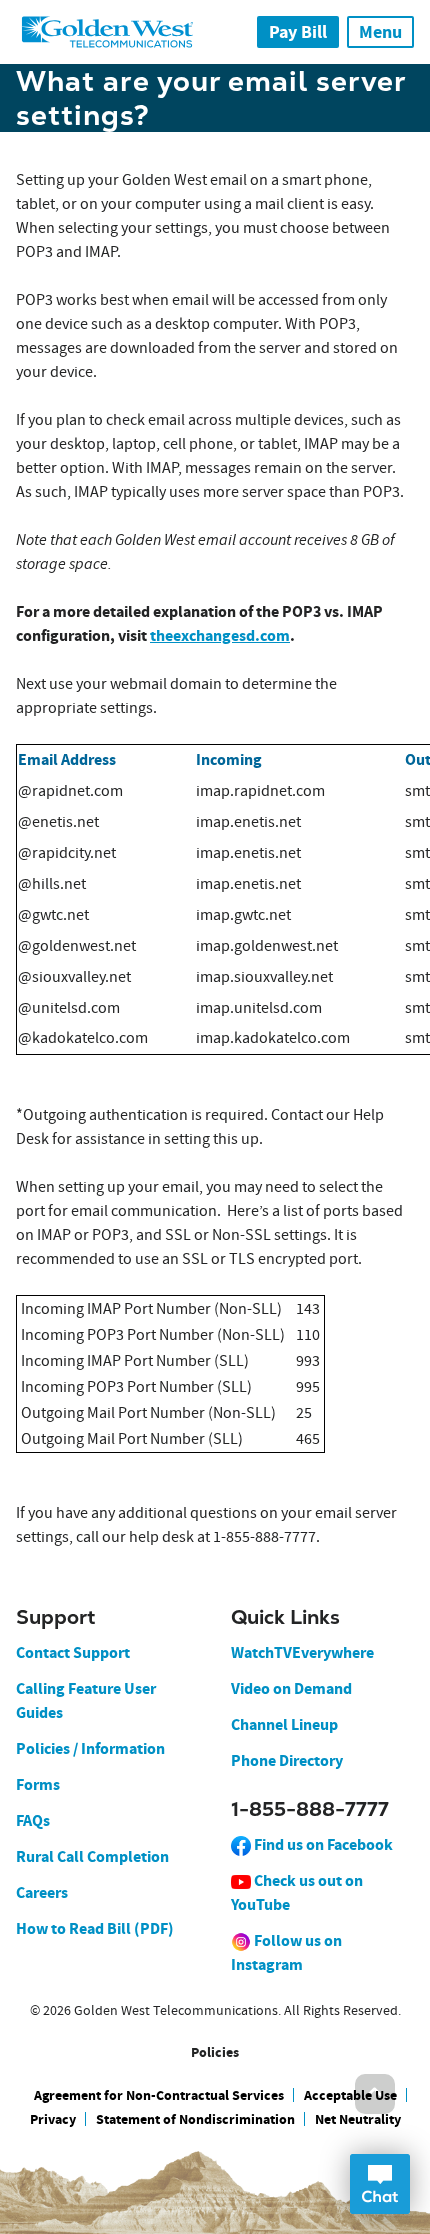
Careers (42, 1892)
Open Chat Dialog (380, 2184)
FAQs (33, 1820)
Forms (38, 1784)
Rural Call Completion (92, 1856)
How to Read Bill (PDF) (95, 1928)
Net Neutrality (358, 2119)
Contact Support (73, 1652)
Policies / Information (90, 1748)
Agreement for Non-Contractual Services (159, 2095)
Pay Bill (298, 32)
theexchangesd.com (220, 635)
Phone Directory (287, 1760)
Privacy (53, 2119)
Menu (380, 32)
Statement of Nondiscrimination (195, 2119)
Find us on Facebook (322, 1844)
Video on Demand (291, 1688)
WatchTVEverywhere (302, 1652)
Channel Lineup (284, 1724)
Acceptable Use (350, 2095)
